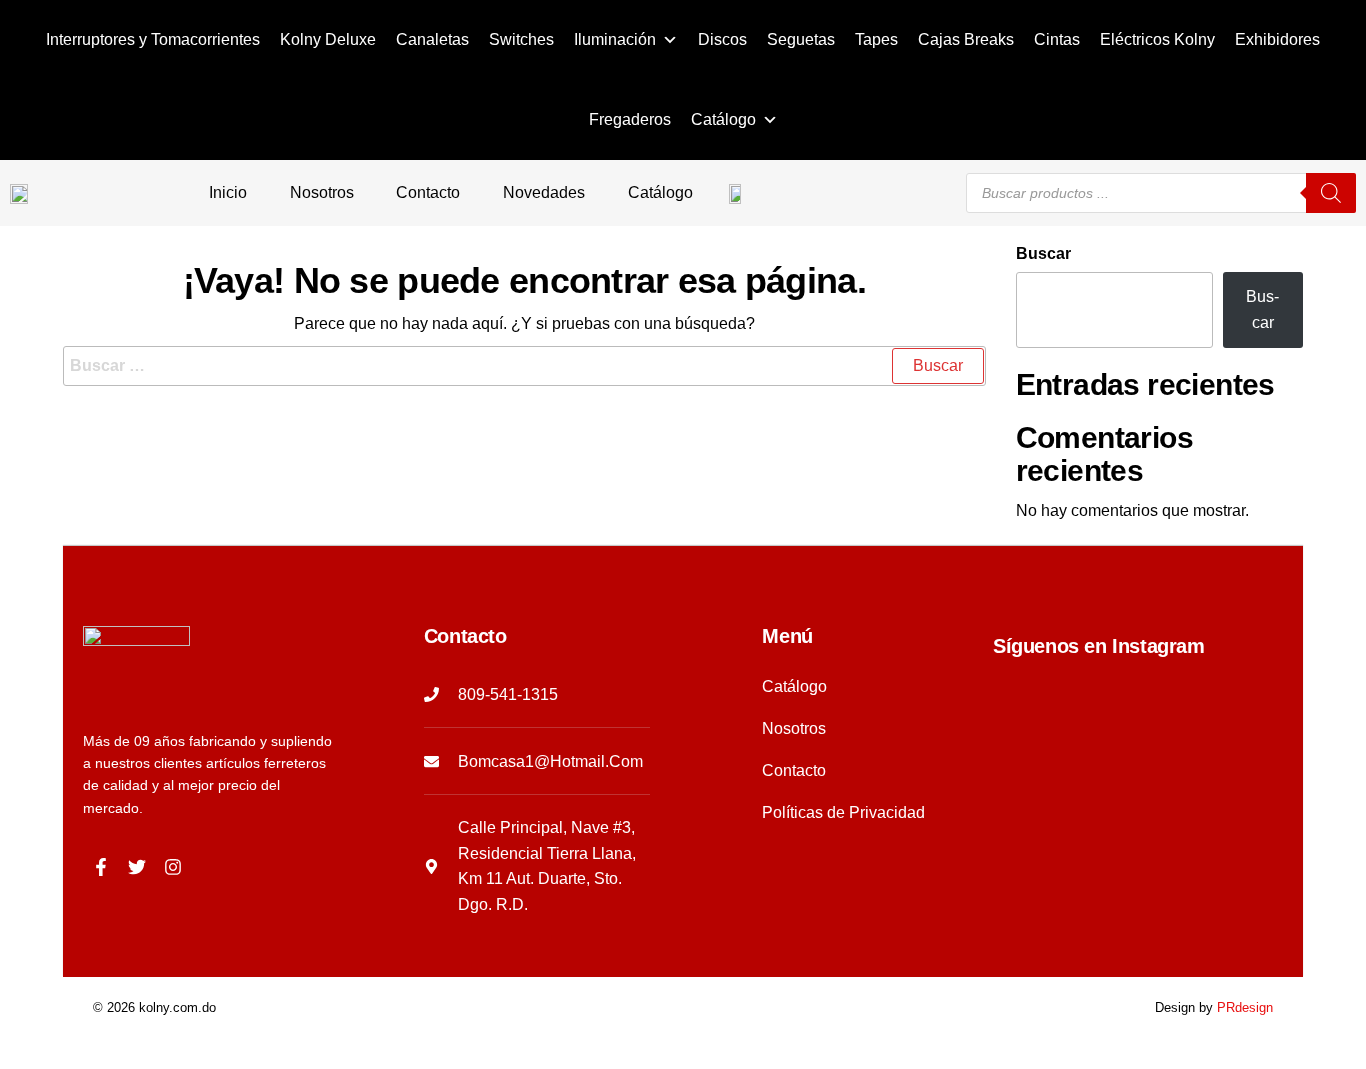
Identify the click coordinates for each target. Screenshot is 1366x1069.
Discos (722, 39)
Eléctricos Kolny (1157, 39)
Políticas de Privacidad (843, 812)
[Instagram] (173, 867)
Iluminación (615, 39)
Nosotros (322, 192)
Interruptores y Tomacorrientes (153, 39)
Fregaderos (630, 119)
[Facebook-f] (101, 867)
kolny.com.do (177, 1007)
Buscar (1043, 253)
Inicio (228, 192)
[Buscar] (1331, 193)
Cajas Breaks (966, 39)
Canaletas (432, 39)
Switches (521, 39)
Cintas (1057, 39)
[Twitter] (137, 867)
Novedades (544, 192)
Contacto (428, 192)
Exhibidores (1277, 39)
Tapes (876, 39)
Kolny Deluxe (328, 39)
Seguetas (801, 39)
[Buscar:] (524, 366)
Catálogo (723, 119)
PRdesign (1245, 1007)
